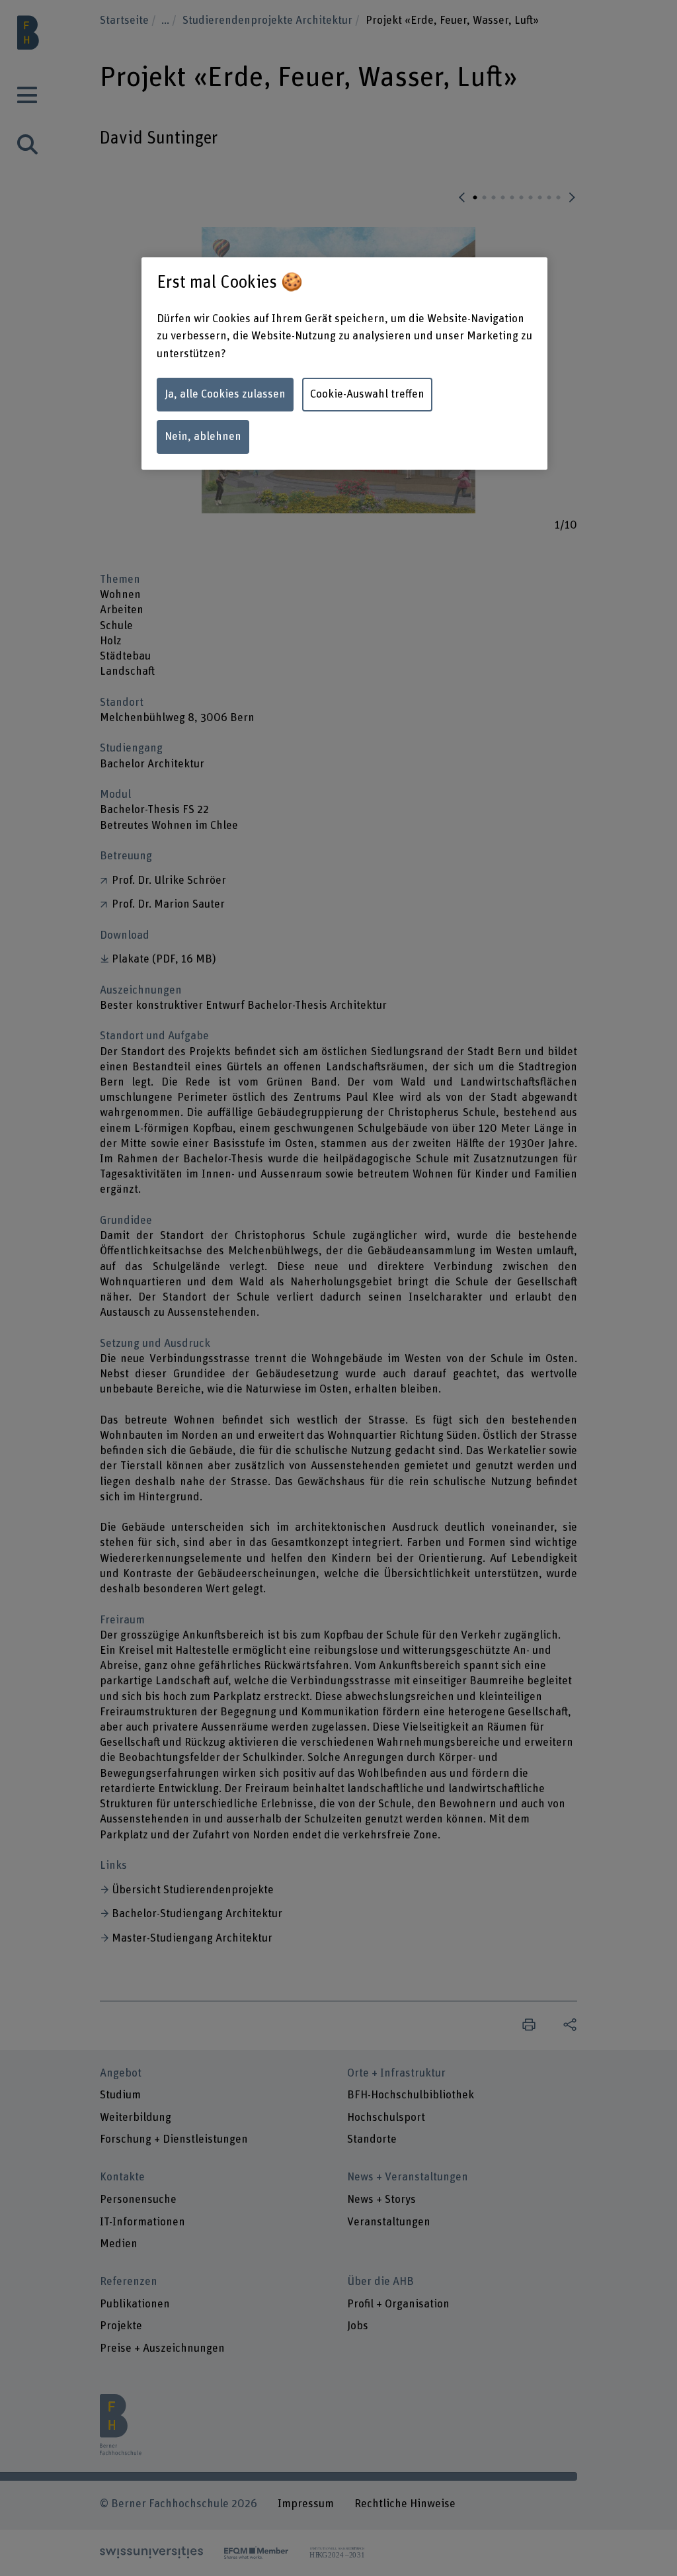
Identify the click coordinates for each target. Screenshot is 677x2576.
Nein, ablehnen (203, 437)
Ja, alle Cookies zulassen (225, 394)
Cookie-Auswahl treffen (367, 394)
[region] (344, 364)
